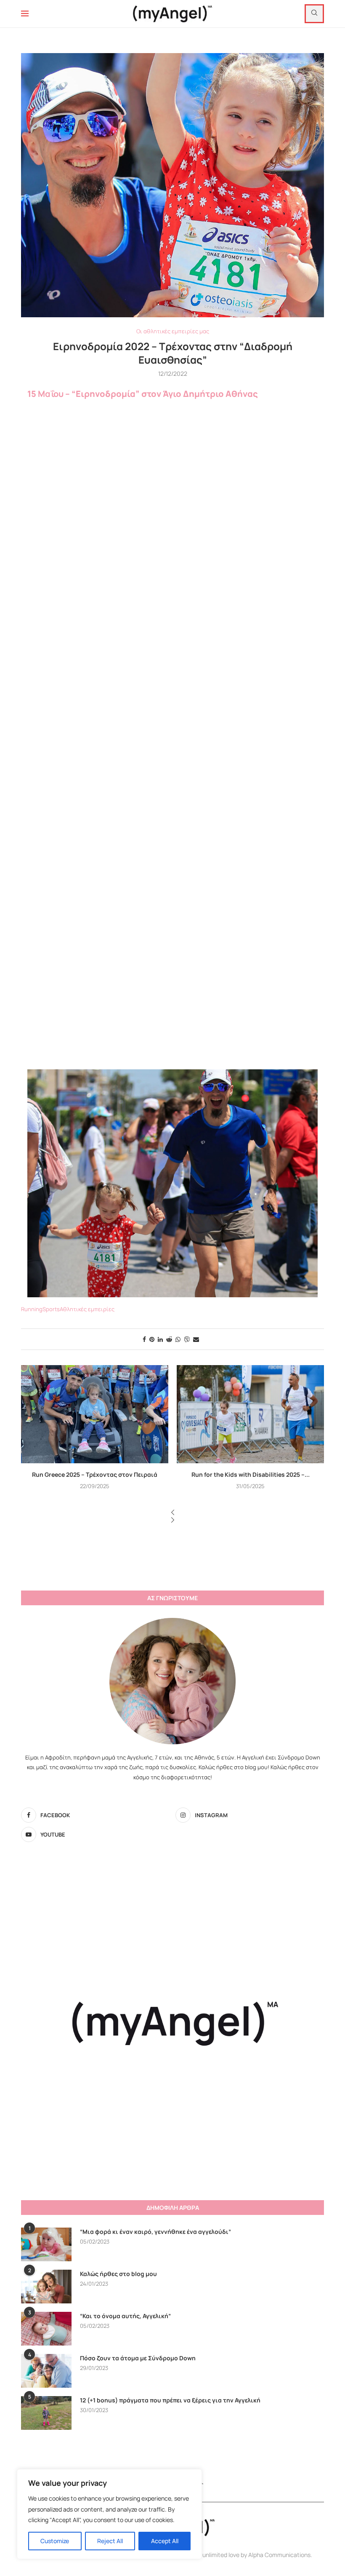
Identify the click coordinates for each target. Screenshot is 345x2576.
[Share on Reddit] (169, 1339)
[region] (109, 2514)
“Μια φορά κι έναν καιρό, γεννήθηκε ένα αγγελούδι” (155, 2232)
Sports (51, 1309)
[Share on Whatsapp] (178, 1339)
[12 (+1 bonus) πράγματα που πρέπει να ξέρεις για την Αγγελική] (46, 2413)
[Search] (314, 14)
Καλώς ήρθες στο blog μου (118, 2274)
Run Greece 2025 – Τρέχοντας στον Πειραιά (95, 1474)
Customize (55, 2541)
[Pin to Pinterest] (152, 1339)
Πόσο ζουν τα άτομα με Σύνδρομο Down (138, 2358)
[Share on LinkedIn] (160, 1339)
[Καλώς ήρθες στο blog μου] (46, 2287)
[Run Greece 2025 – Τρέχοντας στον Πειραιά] (95, 1414)
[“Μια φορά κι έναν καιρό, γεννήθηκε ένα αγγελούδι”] (46, 2244)
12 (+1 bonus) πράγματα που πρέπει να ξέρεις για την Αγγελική (170, 2400)
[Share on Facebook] (144, 1339)
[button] (172, 1513)
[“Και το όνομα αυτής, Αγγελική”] (46, 2329)
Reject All (110, 2541)
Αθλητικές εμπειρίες (87, 1309)
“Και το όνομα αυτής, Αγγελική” (125, 2316)
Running (32, 1309)
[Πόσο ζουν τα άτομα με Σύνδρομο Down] (46, 2371)
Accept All (165, 2541)
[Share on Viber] (187, 1339)
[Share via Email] (196, 1339)
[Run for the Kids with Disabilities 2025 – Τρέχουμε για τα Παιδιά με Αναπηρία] (250, 1414)
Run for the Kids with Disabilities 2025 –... (251, 1474)
